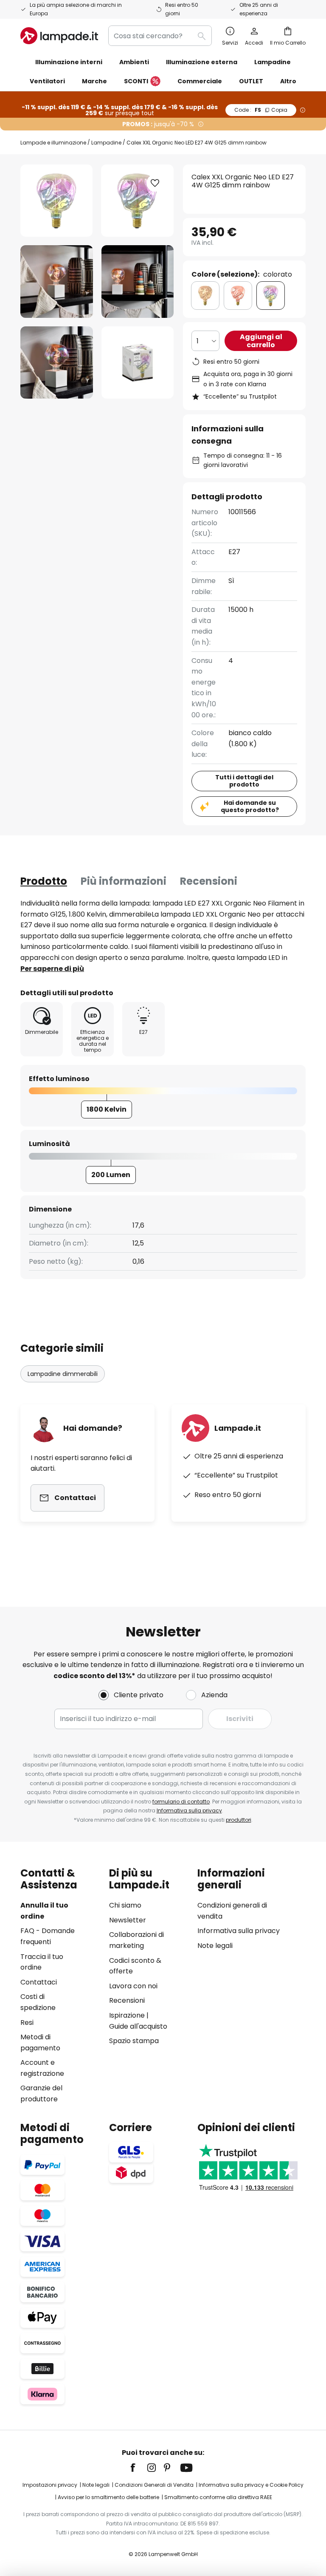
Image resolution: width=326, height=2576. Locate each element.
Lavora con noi (133, 1986)
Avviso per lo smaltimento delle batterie (108, 2497)
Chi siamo (125, 1905)
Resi (27, 2023)
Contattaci (39, 1982)
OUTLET (251, 81)
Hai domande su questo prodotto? (250, 806)
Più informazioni (124, 881)
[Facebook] (138, 2468)
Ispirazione (127, 2015)
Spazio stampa (134, 2041)
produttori (239, 1820)
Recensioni (209, 881)
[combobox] (160, 36)
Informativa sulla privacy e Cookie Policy (251, 2485)
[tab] (44, 881)
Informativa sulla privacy (189, 1810)
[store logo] (59, 36)
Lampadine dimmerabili (63, 1374)
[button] (57, 282)
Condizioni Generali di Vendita (154, 2485)
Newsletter (128, 1920)
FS (261, 110)
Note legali (215, 1946)
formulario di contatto (181, 1802)
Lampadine (106, 143)
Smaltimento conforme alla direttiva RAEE (218, 2497)
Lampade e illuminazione (53, 143)
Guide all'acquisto (138, 2026)
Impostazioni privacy (50, 2485)
